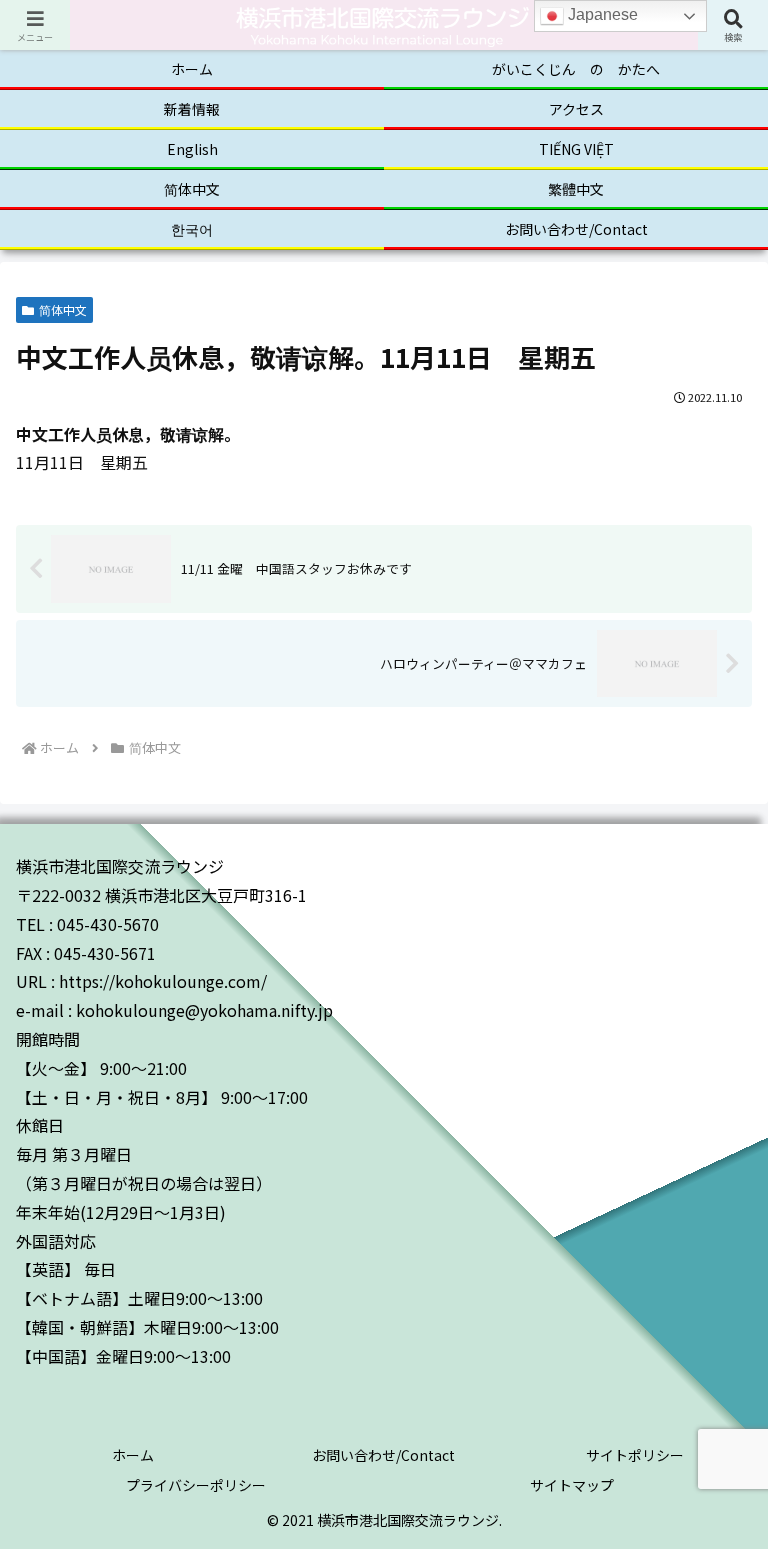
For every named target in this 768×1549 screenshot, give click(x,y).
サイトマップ (572, 1485)
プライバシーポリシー (196, 1485)
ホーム (133, 1455)
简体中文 (63, 309)
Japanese (601, 14)
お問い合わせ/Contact (383, 1455)
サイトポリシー (635, 1455)
